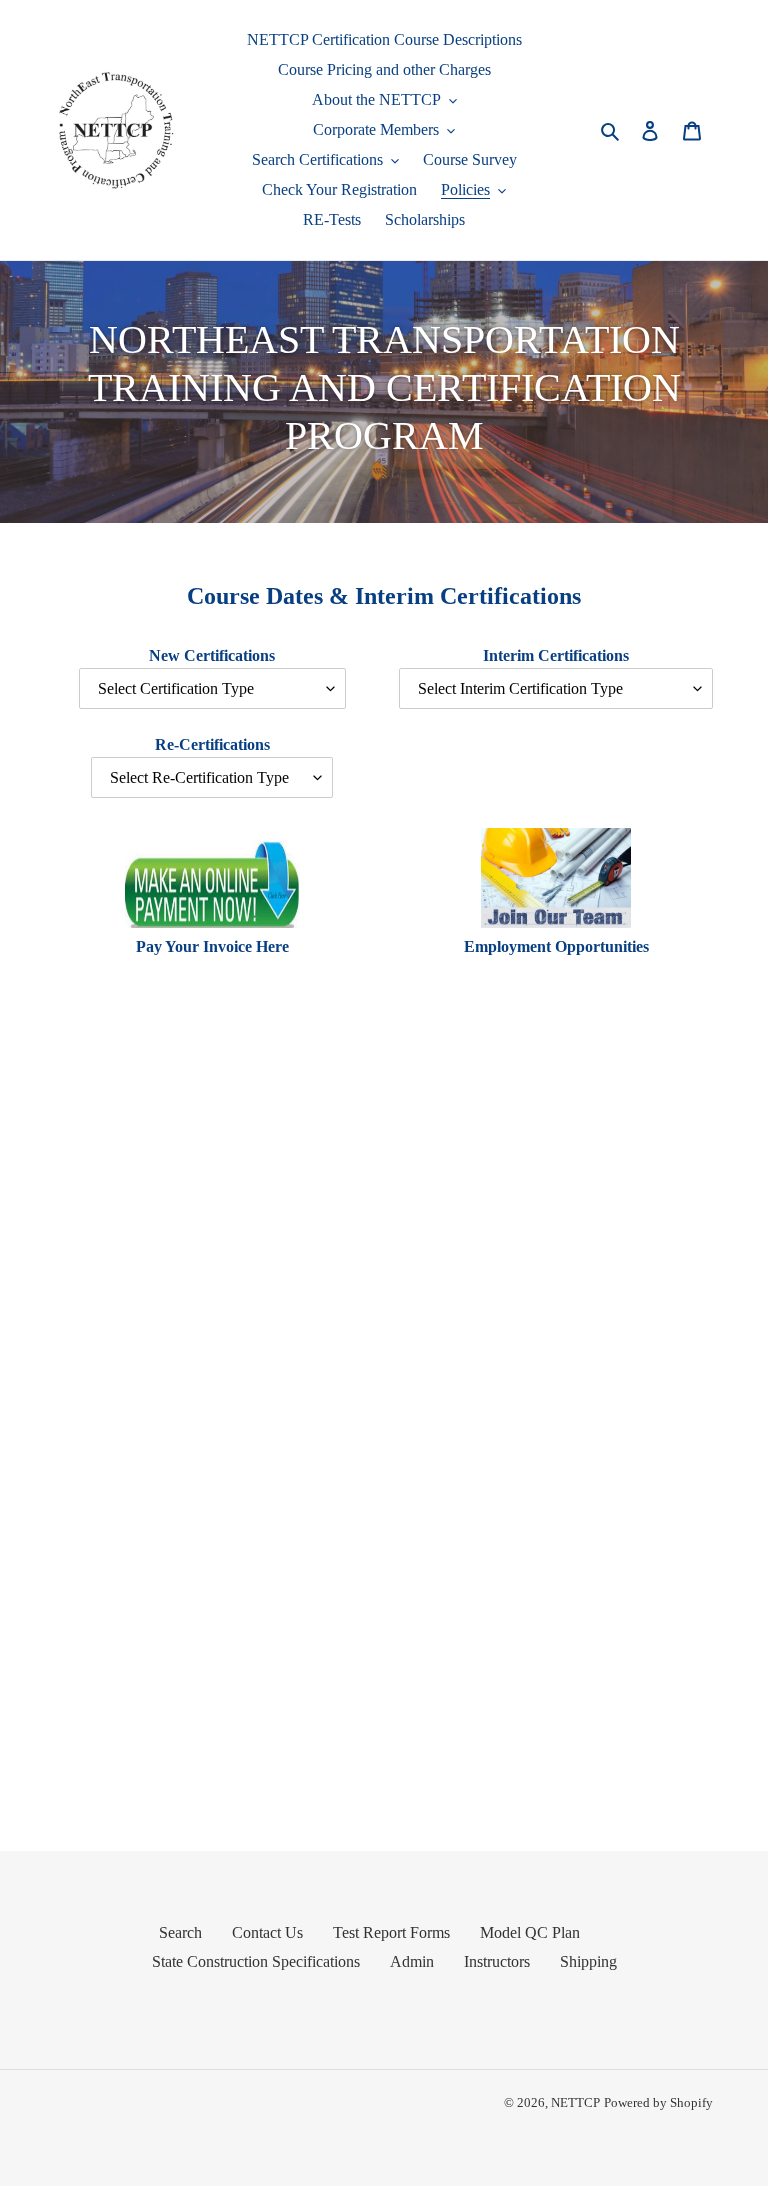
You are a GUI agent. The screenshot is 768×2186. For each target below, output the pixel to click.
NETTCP (575, 2102)
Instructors (497, 1961)
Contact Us (267, 1932)
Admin (412, 1961)
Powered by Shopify (658, 2102)
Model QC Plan (530, 1932)
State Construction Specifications (256, 1961)
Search (180, 1932)
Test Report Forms (391, 1932)
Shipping (588, 1961)
